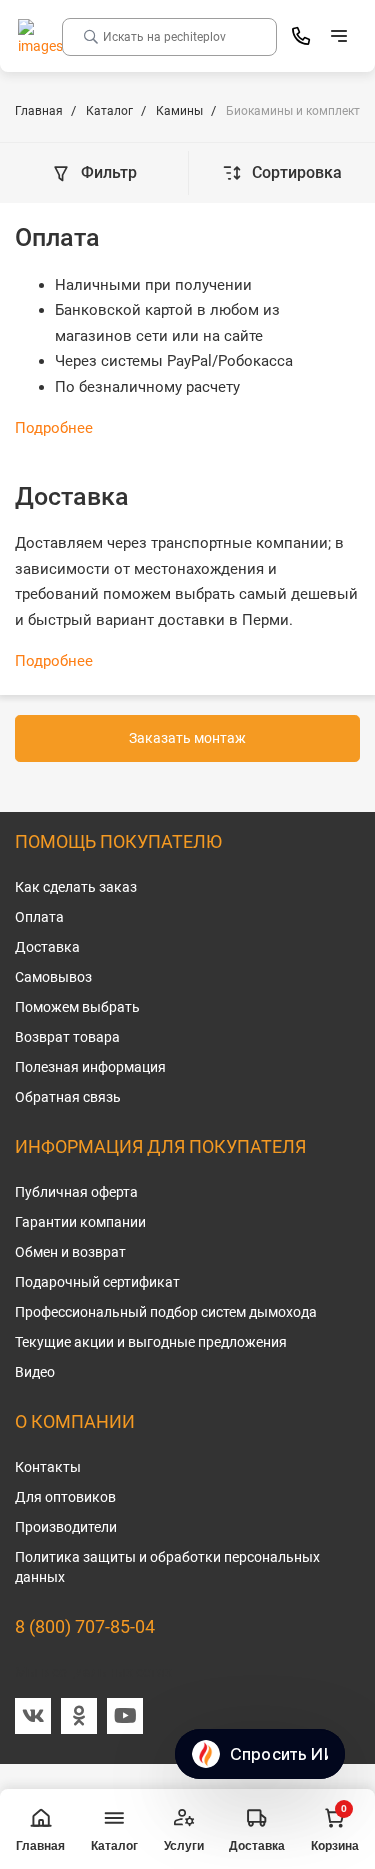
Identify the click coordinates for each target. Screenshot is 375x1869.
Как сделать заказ (76, 887)
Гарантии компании (80, 1222)
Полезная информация (90, 1067)
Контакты (48, 1467)
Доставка (47, 947)
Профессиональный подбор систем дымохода (166, 1312)
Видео (35, 1372)
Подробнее (54, 428)
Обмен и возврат (70, 1252)
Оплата (39, 917)
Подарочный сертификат (97, 1282)
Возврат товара (67, 1037)
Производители (66, 1527)
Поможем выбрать (77, 1007)
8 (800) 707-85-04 (85, 1626)
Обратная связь (68, 1097)
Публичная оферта (76, 1192)
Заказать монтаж (187, 738)
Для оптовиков (65, 1497)
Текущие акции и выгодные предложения (151, 1342)
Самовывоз (53, 977)
